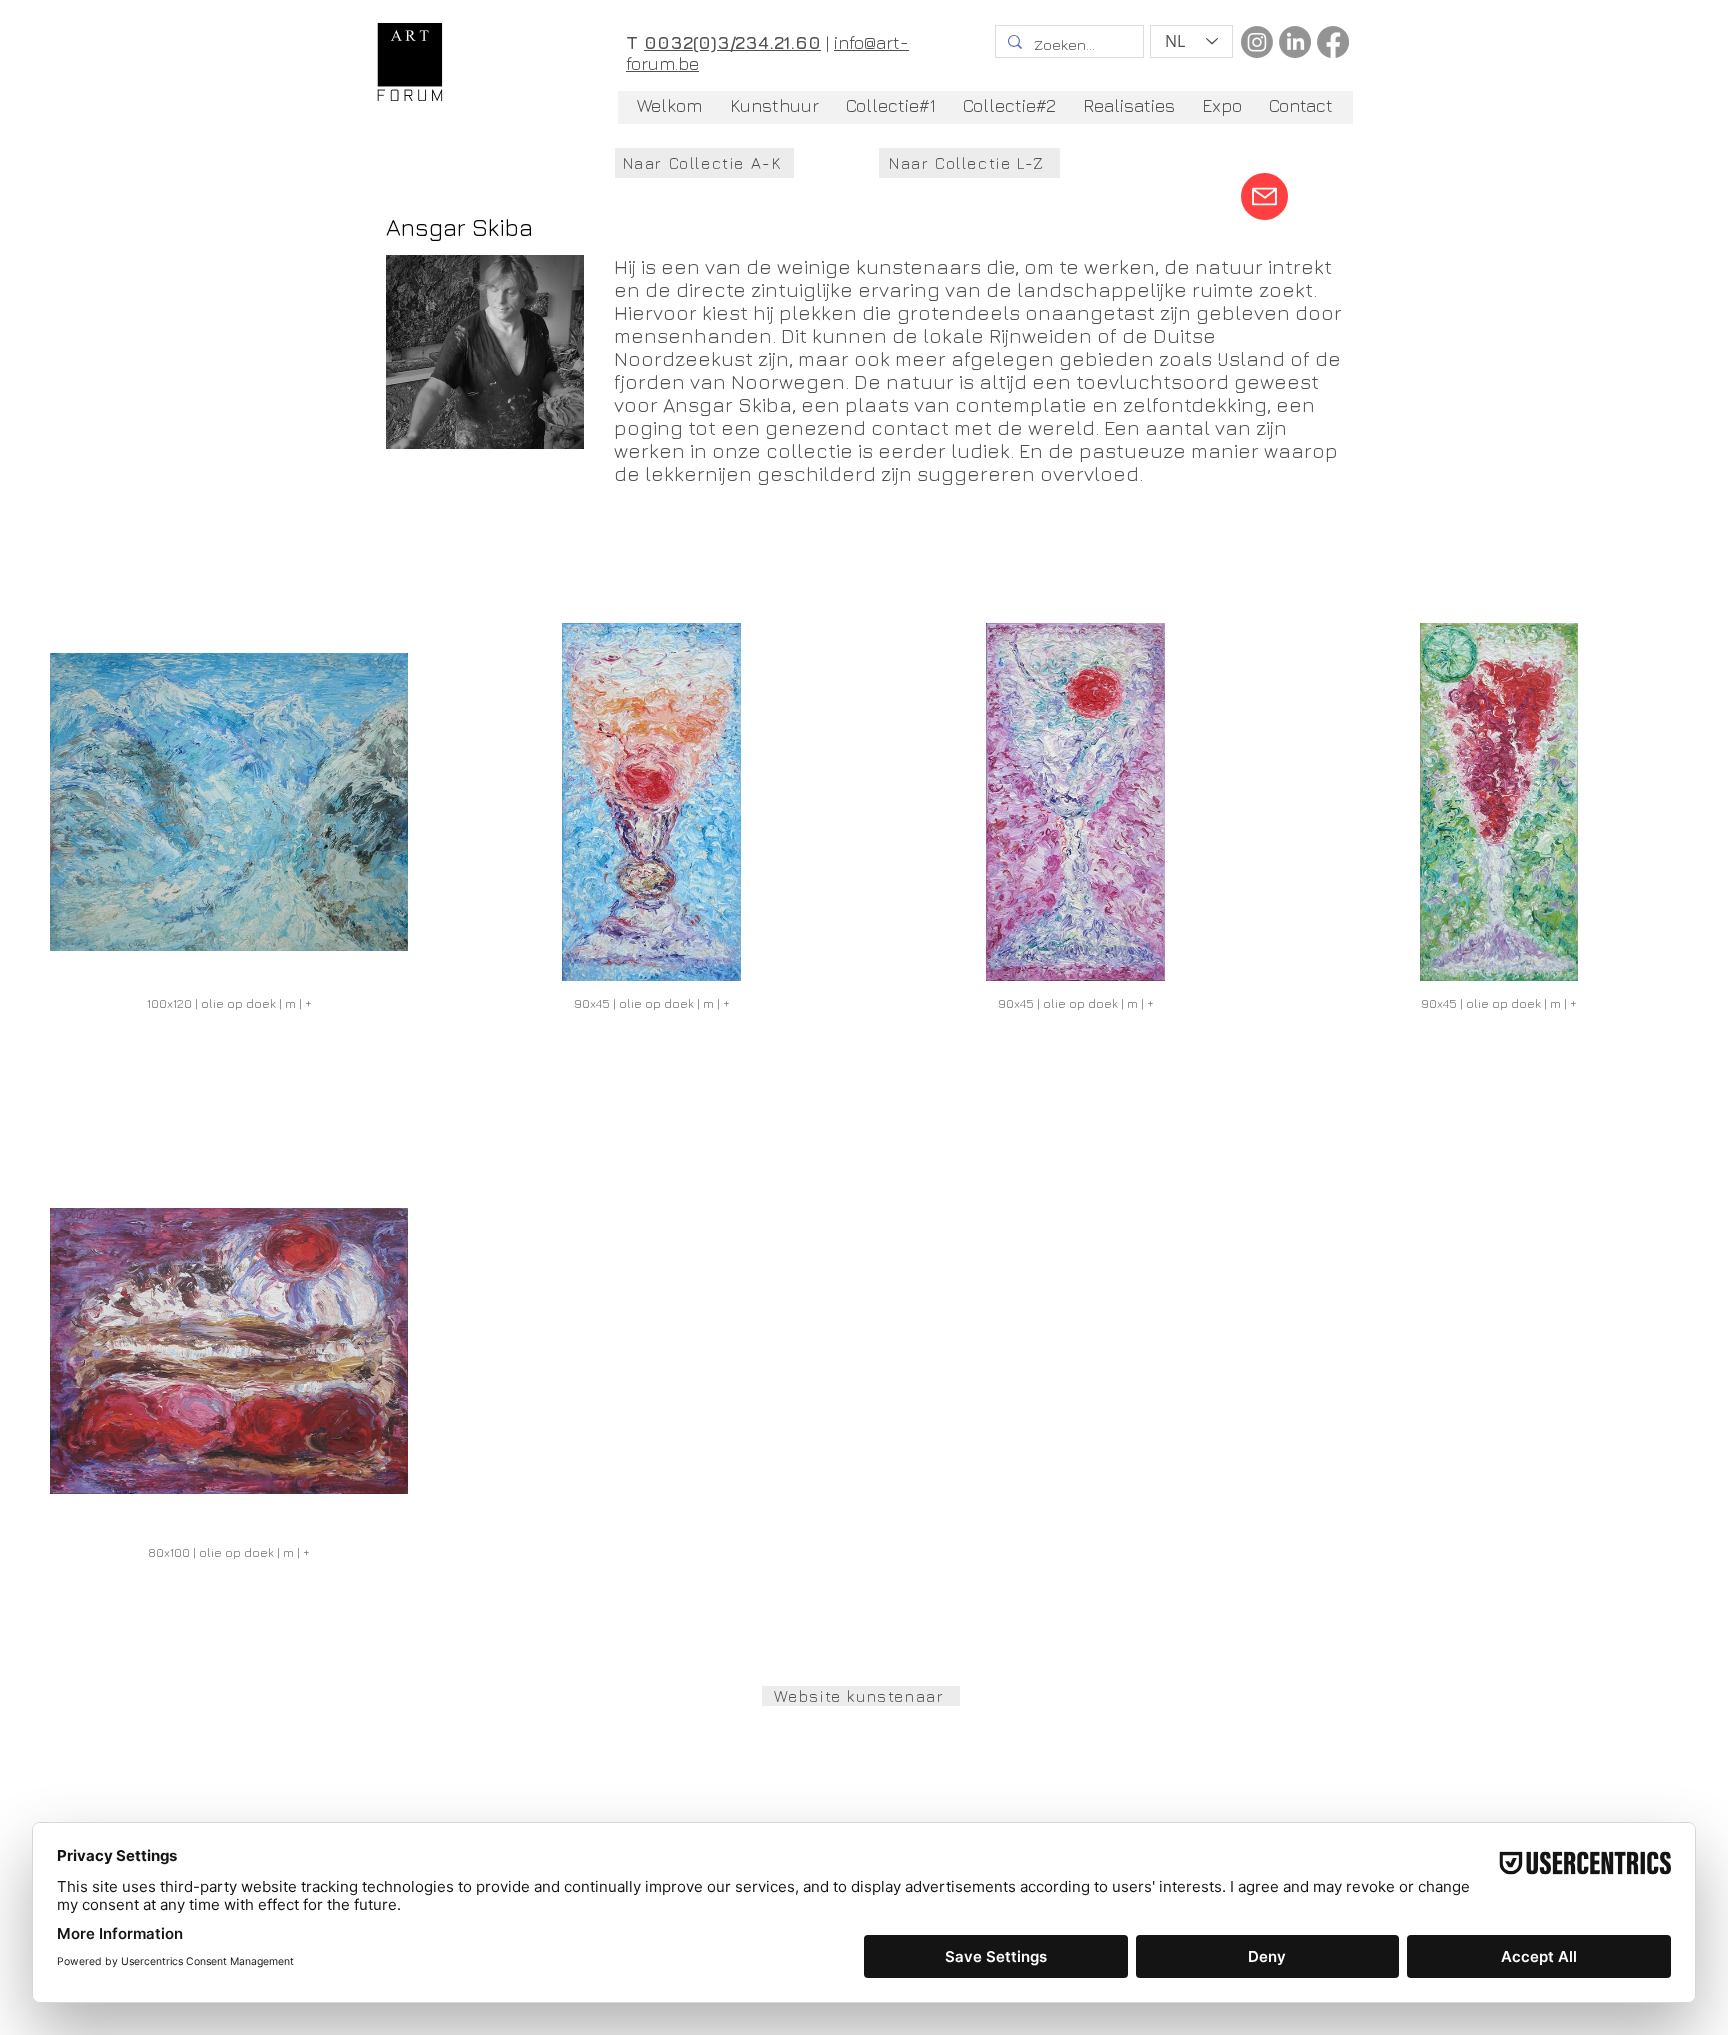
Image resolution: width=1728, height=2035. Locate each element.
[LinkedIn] (1295, 42)
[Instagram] (1257, 42)
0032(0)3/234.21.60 (732, 42)
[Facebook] (1333, 42)
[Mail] (1264, 196)
